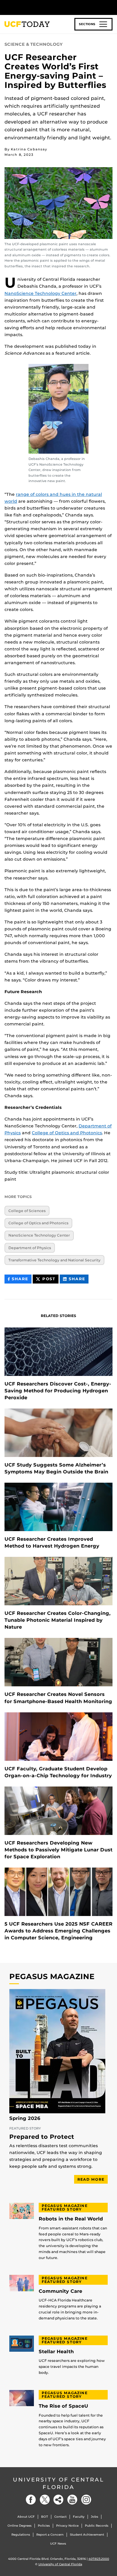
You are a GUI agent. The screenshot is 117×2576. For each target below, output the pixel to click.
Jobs (94, 2517)
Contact (60, 2517)
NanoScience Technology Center (40, 293)
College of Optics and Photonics (67, 1133)
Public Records (97, 2526)
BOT (45, 2517)
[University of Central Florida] (46, 7)
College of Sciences (27, 1211)
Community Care (60, 2291)
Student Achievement (87, 2535)
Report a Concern (50, 2535)
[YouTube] (72, 2500)
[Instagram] (86, 2500)
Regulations (21, 2535)
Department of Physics (30, 1248)
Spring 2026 (25, 2118)
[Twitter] (45, 2500)
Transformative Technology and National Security (54, 1260)
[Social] (58, 2500)
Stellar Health (56, 2352)
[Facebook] (31, 2500)
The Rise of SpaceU (63, 2406)
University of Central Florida (58, 2483)
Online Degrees (19, 2526)
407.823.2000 (99, 2559)
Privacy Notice (67, 2526)
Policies (44, 2526)
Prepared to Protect (42, 2137)
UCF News (58, 2544)
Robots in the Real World (71, 2219)
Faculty (79, 2517)
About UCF (26, 2517)
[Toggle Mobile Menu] (111, 7)
